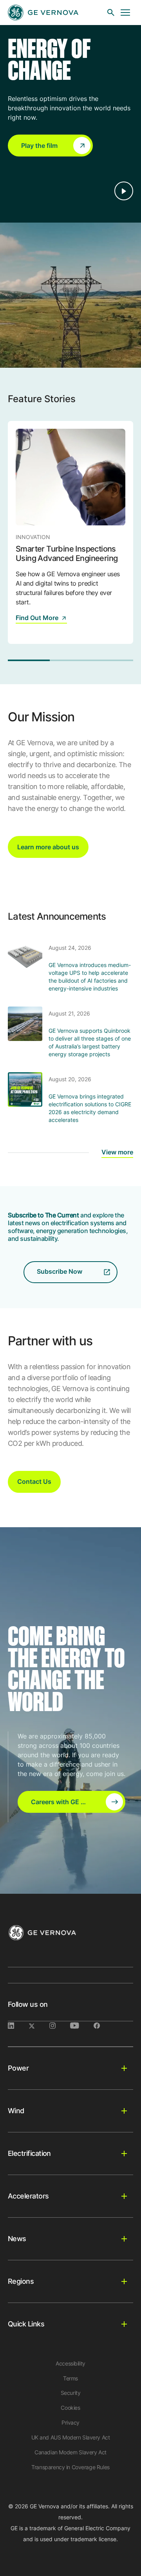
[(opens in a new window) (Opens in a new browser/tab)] (103, 2026)
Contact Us (34, 1481)
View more (117, 1152)
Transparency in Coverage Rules (70, 2467)
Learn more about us (48, 847)
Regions (21, 2281)
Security (71, 2393)
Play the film (39, 146)
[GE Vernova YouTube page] (82, 2026)
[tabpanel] (70, 532)
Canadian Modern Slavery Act (70, 2452)
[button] (50, 146)
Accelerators (28, 2196)
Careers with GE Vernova (68, 1802)
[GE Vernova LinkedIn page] (18, 2026)
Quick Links (26, 2324)
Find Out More (37, 618)
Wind (16, 2111)
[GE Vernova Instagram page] (60, 2026)
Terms (70, 2378)
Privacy (70, 2422)
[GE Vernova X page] (39, 2026)
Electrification (29, 2153)
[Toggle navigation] (125, 13)
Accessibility (70, 2363)
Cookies (70, 2408)
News (17, 2239)
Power (18, 2068)
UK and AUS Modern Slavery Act (71, 2437)
